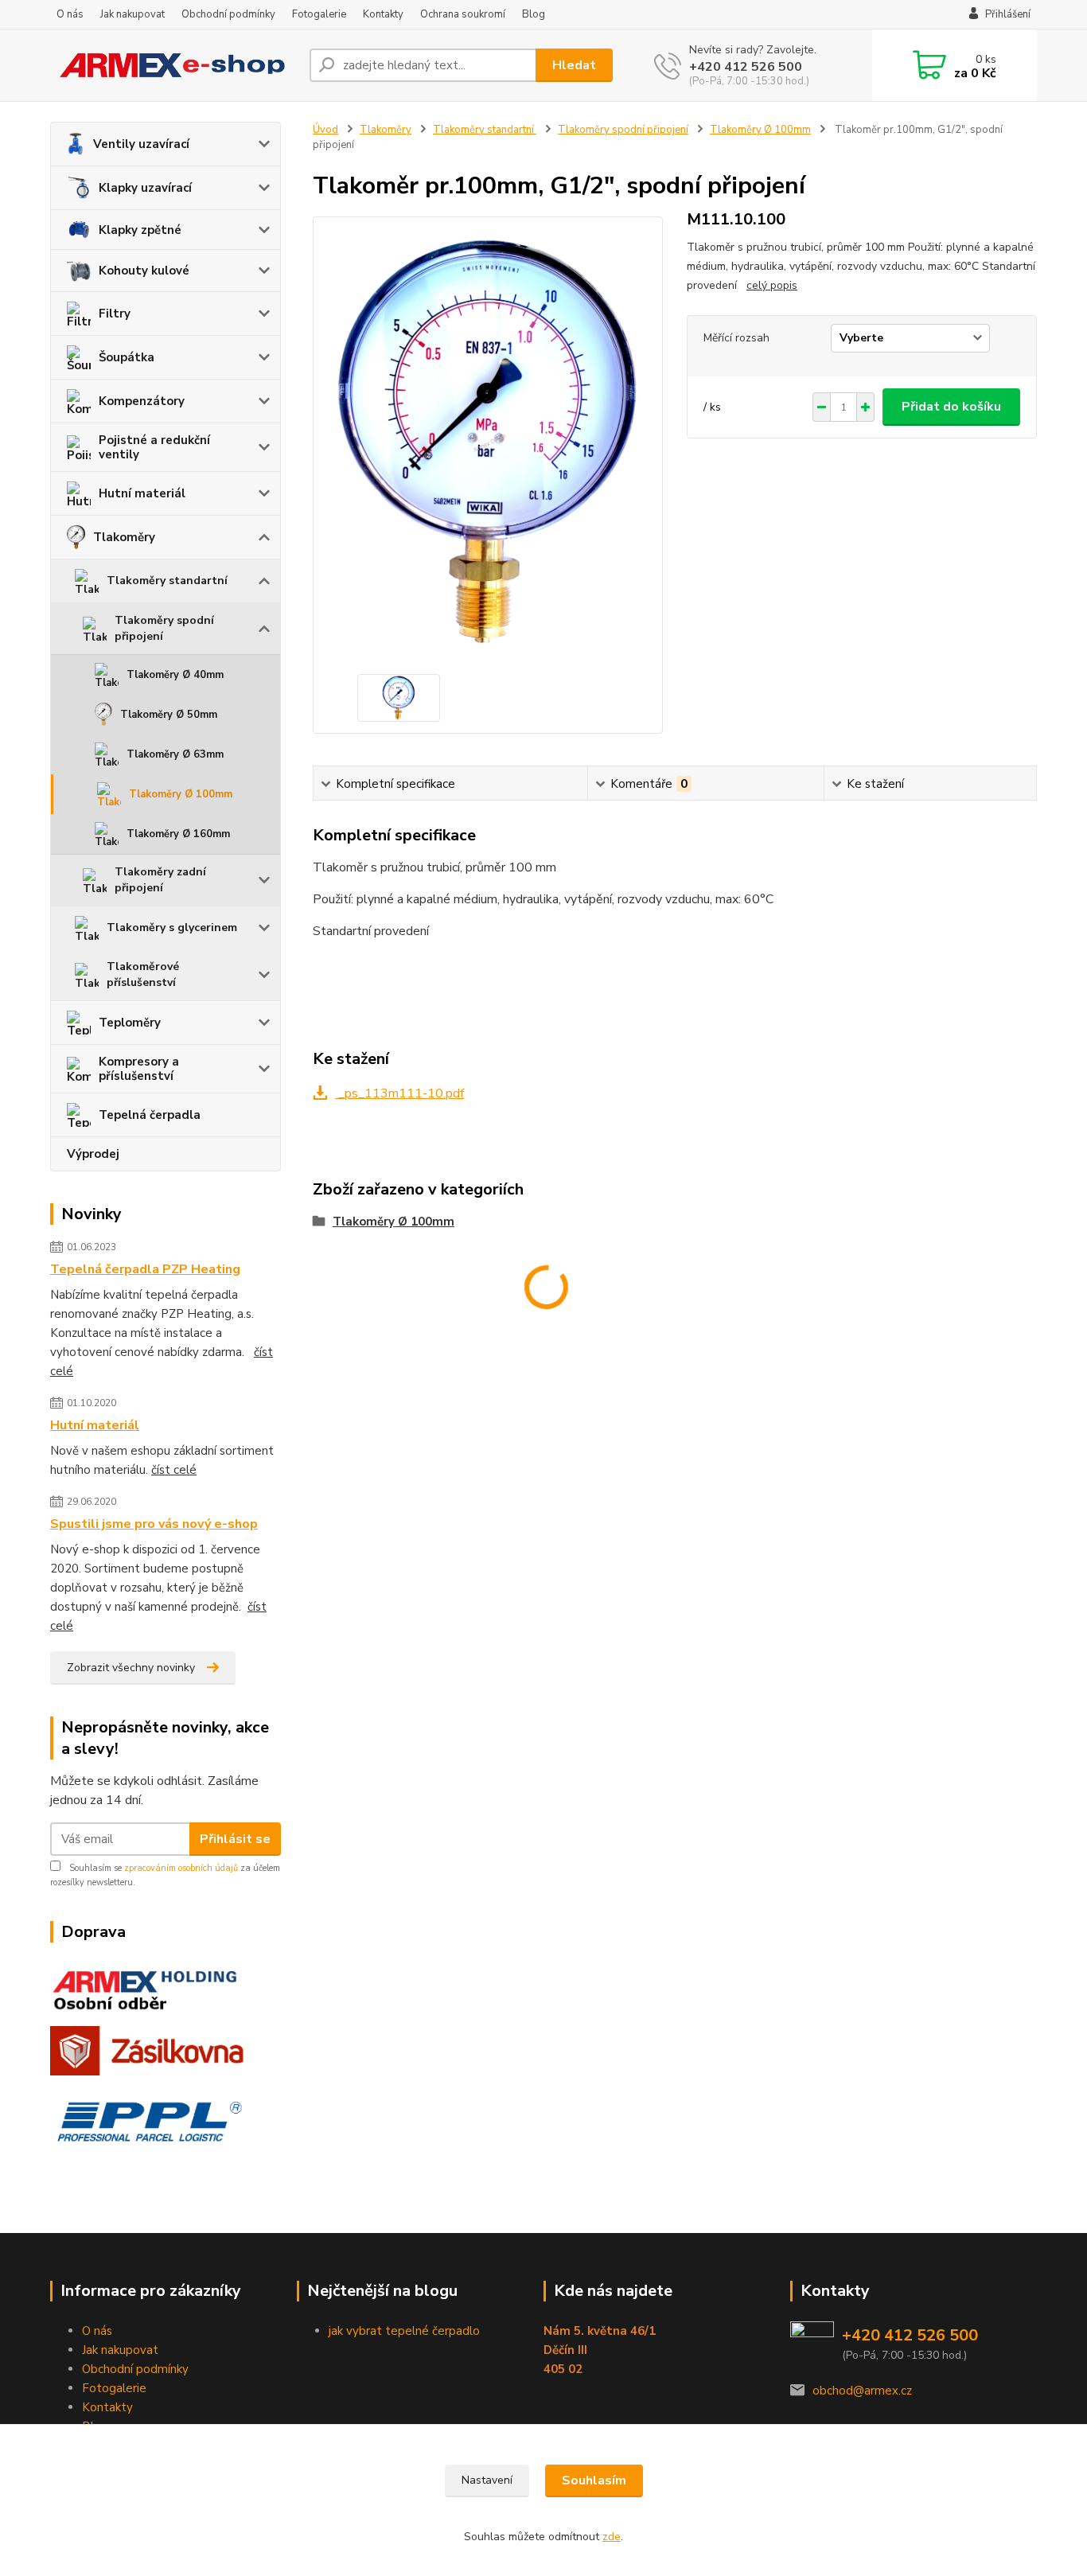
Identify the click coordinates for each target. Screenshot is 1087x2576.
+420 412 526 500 (746, 67)
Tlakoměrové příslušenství (143, 974)
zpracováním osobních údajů (181, 1868)
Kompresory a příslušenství (139, 1069)
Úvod (325, 130)
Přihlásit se (235, 1839)
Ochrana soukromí (463, 14)
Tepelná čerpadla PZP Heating (145, 1269)
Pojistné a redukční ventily (154, 447)
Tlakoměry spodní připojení (164, 628)
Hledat (574, 65)
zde (612, 2537)
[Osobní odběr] (151, 1983)
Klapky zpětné (140, 230)
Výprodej (93, 1154)
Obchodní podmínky (228, 14)
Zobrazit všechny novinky (131, 1668)
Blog (534, 14)
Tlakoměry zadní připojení (160, 880)
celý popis (772, 285)
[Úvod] (173, 66)
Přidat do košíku (951, 407)
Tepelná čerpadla (150, 1115)
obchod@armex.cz (862, 2391)
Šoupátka (127, 357)
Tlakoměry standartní (167, 581)
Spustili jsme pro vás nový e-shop (154, 1524)
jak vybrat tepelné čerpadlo (404, 2331)
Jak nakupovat (132, 14)
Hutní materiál (142, 493)
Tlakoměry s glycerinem (172, 928)
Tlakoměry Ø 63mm (175, 754)
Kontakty (383, 14)
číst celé (174, 1470)
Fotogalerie (319, 14)
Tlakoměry (124, 537)
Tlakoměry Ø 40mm (175, 675)
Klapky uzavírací (145, 188)
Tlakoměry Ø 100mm (181, 794)
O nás (70, 14)
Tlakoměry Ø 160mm (178, 834)
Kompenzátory (142, 401)
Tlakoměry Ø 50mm (169, 715)
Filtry (115, 314)
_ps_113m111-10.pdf (399, 1093)
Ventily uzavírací (141, 144)
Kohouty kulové (144, 271)
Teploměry (130, 1023)
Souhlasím (594, 2481)
